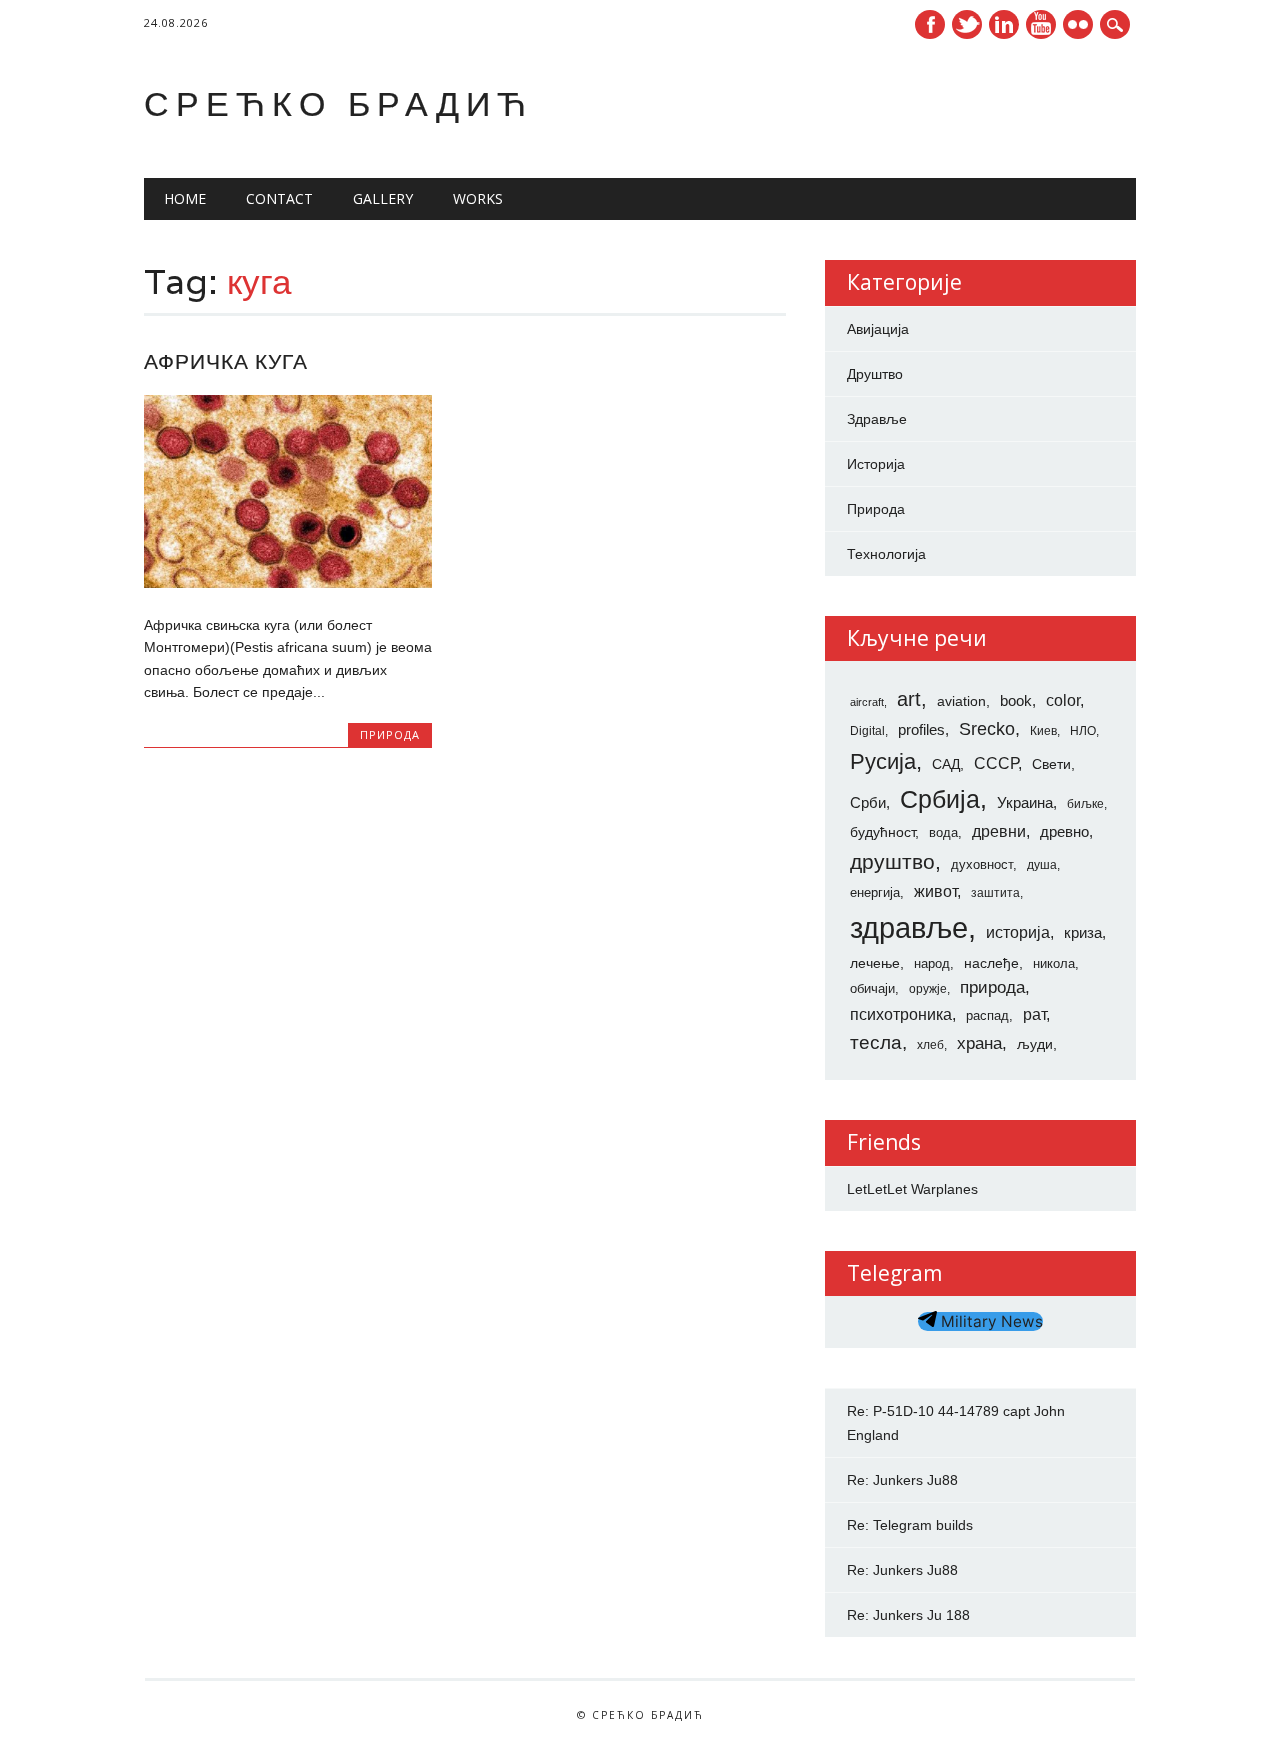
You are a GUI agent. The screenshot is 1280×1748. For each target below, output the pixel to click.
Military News (990, 1321)
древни (999, 831)
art (909, 699)
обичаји (872, 988)
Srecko (987, 729)
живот (935, 891)
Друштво (875, 374)
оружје (928, 989)
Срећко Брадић (338, 103)
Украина (1025, 803)
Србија (940, 799)
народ (932, 963)
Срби (868, 803)
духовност (982, 864)
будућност (882, 832)
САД (946, 764)
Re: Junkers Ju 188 (908, 1615)
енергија (875, 892)
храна (979, 1043)
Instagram (1078, 24)
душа (1042, 865)
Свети (1051, 764)
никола (1054, 963)
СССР (996, 763)
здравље (909, 927)
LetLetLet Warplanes (912, 1189)
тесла (876, 1042)
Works (478, 198)
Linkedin (1004, 24)
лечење (875, 963)
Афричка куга (226, 361)
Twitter (967, 24)
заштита (995, 893)
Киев (1043, 731)
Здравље (877, 419)
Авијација (878, 329)
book (1016, 701)
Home (185, 198)
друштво (892, 861)
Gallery (383, 198)
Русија (883, 761)
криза (1083, 933)
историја (1018, 932)
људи (1035, 1044)
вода (943, 832)
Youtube (1041, 24)
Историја (876, 464)
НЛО (1083, 731)
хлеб (930, 1045)
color (1063, 700)
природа (992, 987)
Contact (279, 198)
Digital (867, 731)
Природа (390, 734)
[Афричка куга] (288, 583)
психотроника (901, 1014)
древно (1064, 832)
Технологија (886, 554)
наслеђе (991, 963)
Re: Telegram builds (910, 1525)
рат (1034, 1014)
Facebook (930, 24)
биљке (1085, 804)
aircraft (867, 702)
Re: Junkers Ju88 (902, 1480)
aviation (961, 701)
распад (987, 1015)
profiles (921, 730)
